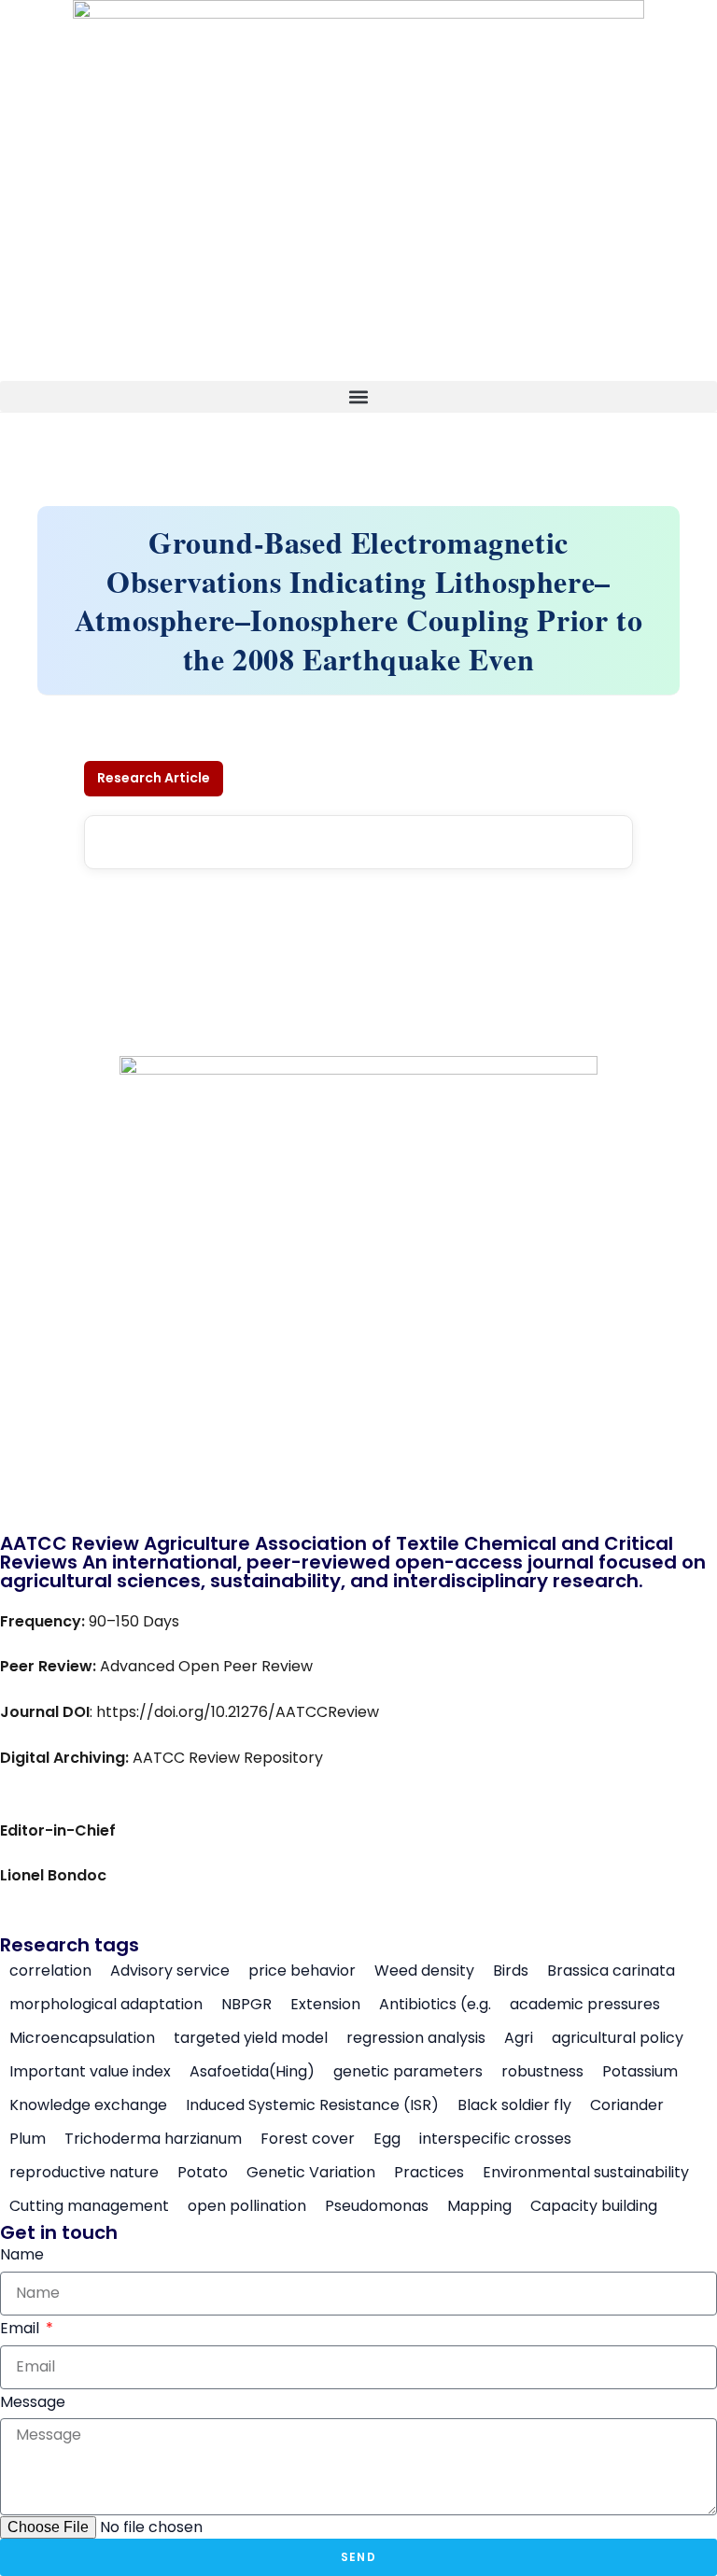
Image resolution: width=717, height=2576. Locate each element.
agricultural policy (618, 2038)
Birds (511, 1971)
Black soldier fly (514, 2105)
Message (33, 2402)
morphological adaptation (106, 2005)
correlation (50, 1971)
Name (22, 2254)
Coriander (627, 2105)
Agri (519, 2038)
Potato (203, 2173)
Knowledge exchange (88, 2105)
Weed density (424, 1971)
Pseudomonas (377, 2206)
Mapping (479, 2206)
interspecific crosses (495, 2139)
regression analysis (416, 2038)
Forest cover (308, 2139)
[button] (358, 396)
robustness (542, 2072)
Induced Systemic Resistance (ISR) (312, 2105)
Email (21, 2328)
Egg (387, 2139)
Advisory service (170, 1971)
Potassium (640, 2072)
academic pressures (585, 2005)
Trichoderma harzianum (153, 2139)
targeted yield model (251, 2038)
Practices (429, 2173)
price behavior (302, 1971)
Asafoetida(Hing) (252, 2072)
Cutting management (89, 2206)
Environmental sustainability (586, 2173)
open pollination (247, 2206)
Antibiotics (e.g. (435, 2005)
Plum (28, 2139)
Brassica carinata (611, 1971)
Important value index (90, 2072)
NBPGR (246, 2005)
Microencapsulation (82, 2038)
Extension (325, 2005)
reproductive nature (84, 2173)
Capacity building (594, 2206)
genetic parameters (408, 2072)
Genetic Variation (311, 2173)
